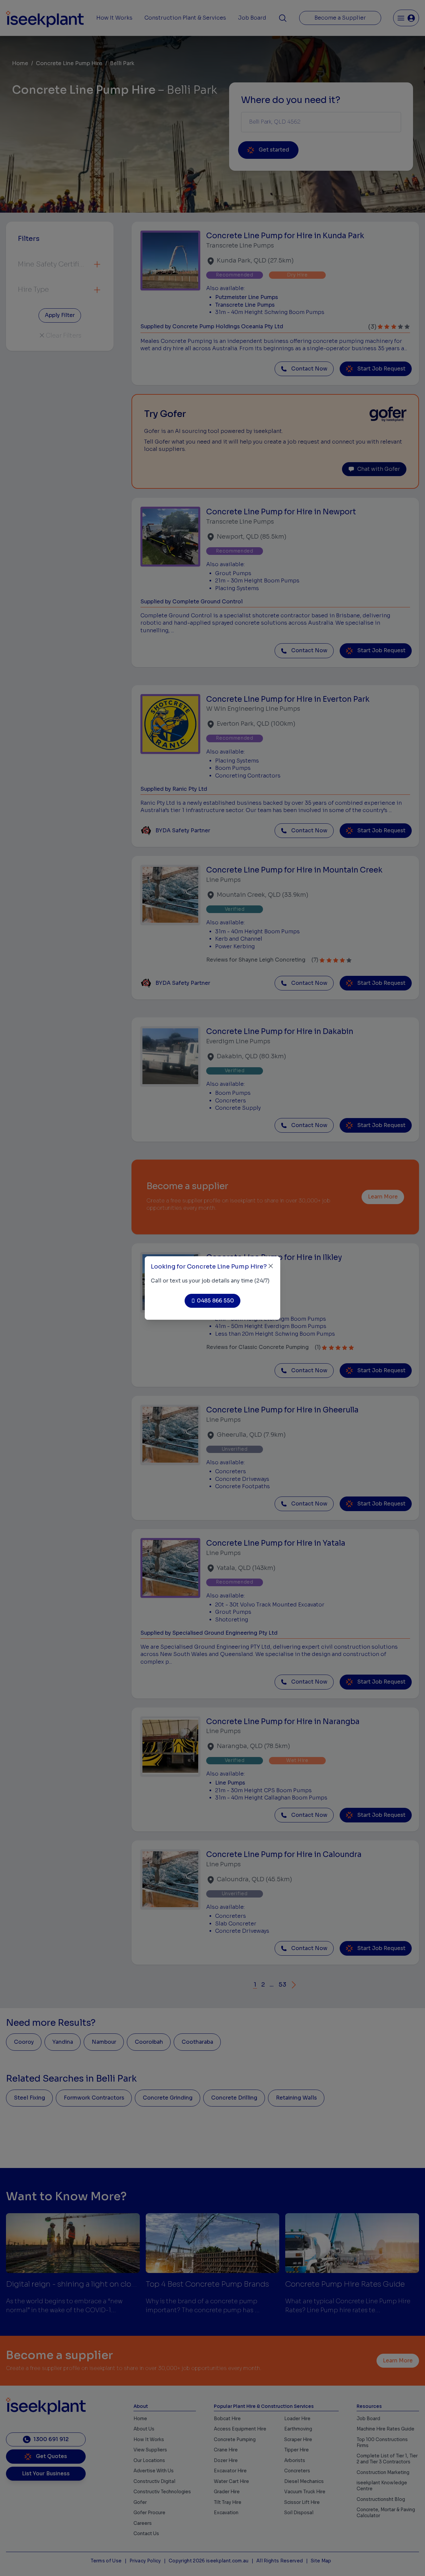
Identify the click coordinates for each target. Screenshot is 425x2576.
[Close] (271, 1266)
